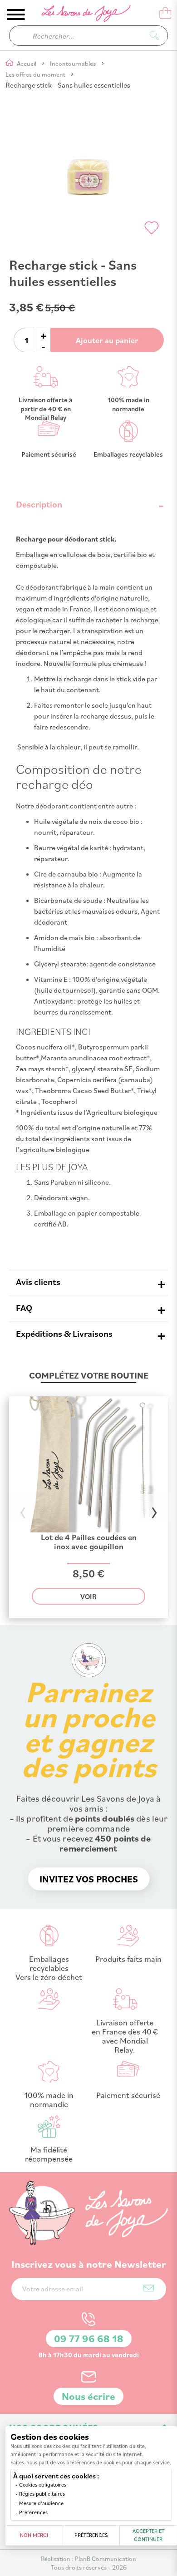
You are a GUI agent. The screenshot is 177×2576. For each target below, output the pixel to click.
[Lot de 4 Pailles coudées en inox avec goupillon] (88, 1529)
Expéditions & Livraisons (64, 1333)
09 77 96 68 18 (89, 2338)
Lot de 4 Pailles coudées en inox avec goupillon (89, 1542)
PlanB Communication (106, 2559)
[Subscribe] (149, 2288)
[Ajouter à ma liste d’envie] (152, 228)
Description (39, 504)
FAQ (24, 1308)
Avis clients (38, 1282)
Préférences (91, 2535)
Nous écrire (88, 2396)
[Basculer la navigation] (16, 15)
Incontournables (74, 63)
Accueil (27, 63)
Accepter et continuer (148, 2535)
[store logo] (80, 15)
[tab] (88, 504)
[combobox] (88, 36)
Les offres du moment (36, 74)
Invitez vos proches (89, 1879)
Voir (88, 1596)
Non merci (34, 2535)
